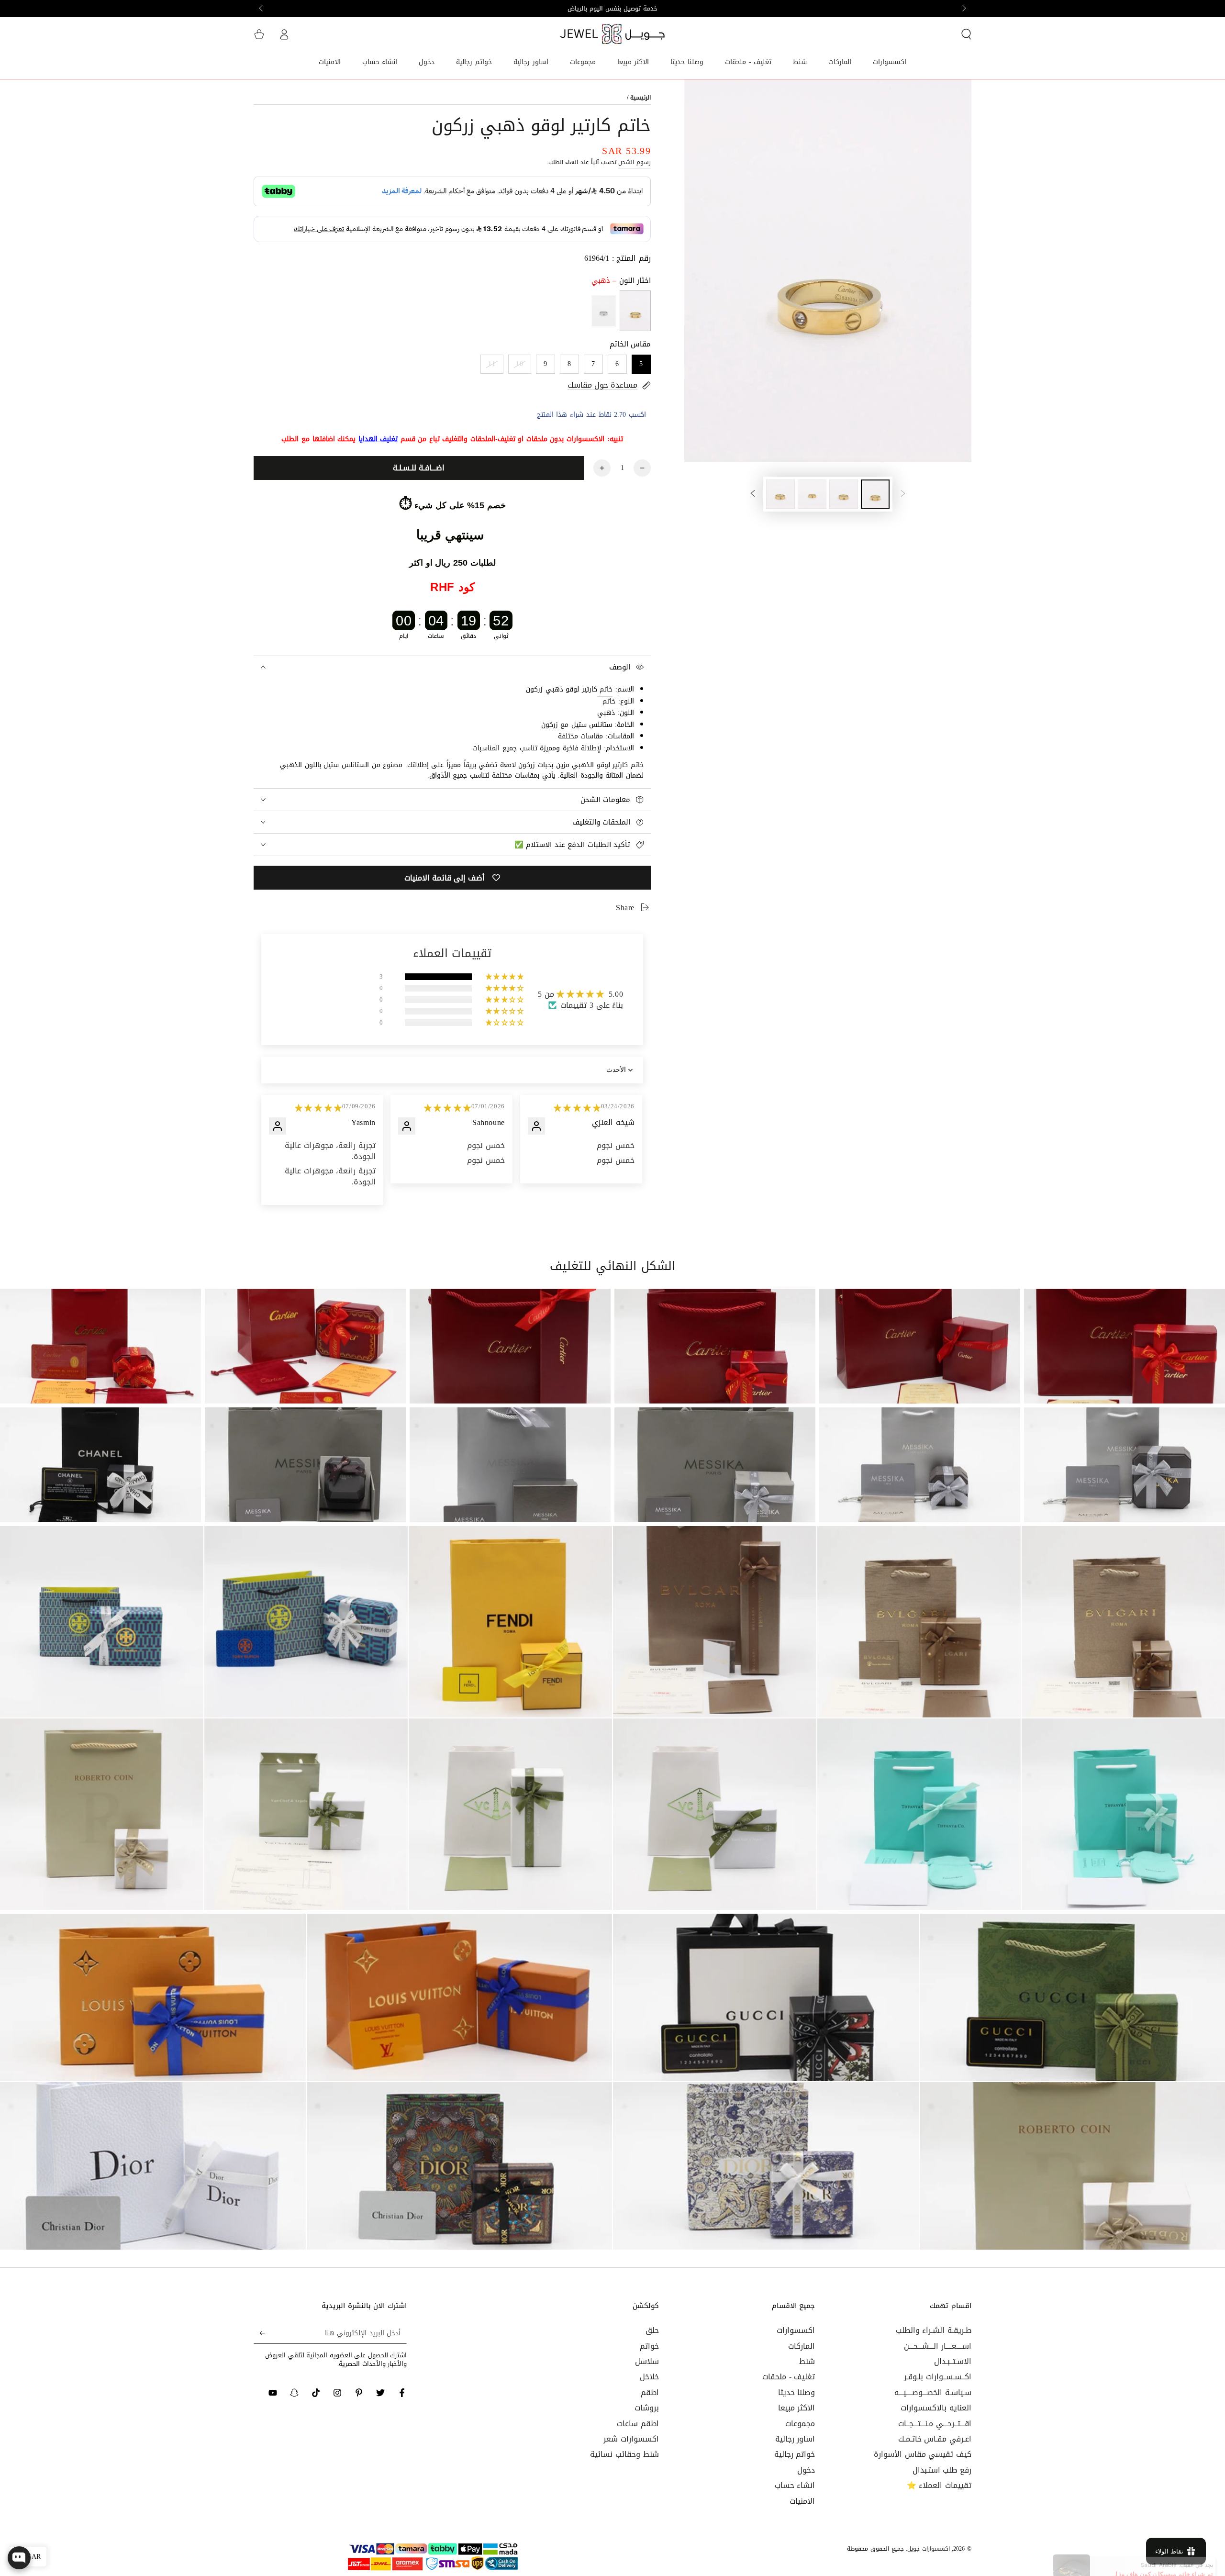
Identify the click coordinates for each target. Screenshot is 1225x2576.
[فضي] (604, 311)
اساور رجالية (795, 2439)
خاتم (605, 689)
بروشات (647, 2408)
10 (520, 364)
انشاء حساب (795, 2485)
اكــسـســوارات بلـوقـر (938, 2377)
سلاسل (647, 2361)
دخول (806, 2470)
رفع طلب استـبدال (942, 2470)
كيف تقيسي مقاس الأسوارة (923, 2454)
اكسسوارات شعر (631, 2439)
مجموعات (800, 2424)
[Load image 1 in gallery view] (875, 494)
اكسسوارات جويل (929, 2549)
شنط (807, 2361)
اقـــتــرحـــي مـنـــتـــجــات (935, 2424)
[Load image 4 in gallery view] (780, 494)
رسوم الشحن (635, 162)
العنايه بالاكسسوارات (936, 2408)
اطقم (650, 2392)
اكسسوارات (796, 2330)
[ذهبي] (635, 311)
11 (492, 364)
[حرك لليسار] (963, 9)
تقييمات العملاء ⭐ (939, 2485)
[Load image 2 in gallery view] (844, 494)
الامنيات (802, 2501)
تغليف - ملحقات (789, 2377)
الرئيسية (640, 98)
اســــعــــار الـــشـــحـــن (938, 2346)
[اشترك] (259, 2333)
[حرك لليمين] (262, 9)
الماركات (802, 2346)
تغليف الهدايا (378, 439)
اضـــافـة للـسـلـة (419, 468)
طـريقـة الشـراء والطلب (934, 2330)
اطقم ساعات (638, 2424)
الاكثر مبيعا (797, 2408)
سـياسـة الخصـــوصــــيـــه (933, 2392)
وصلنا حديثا (797, 2392)
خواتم (649, 2346)
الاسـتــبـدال (953, 2361)
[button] (966, 34)
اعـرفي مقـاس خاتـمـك (935, 2439)
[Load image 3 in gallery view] (812, 494)
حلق (652, 2330)
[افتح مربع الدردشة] (19, 2558)
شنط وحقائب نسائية (624, 2454)
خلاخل (649, 2377)
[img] (318, 1108)
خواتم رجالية (795, 2454)
